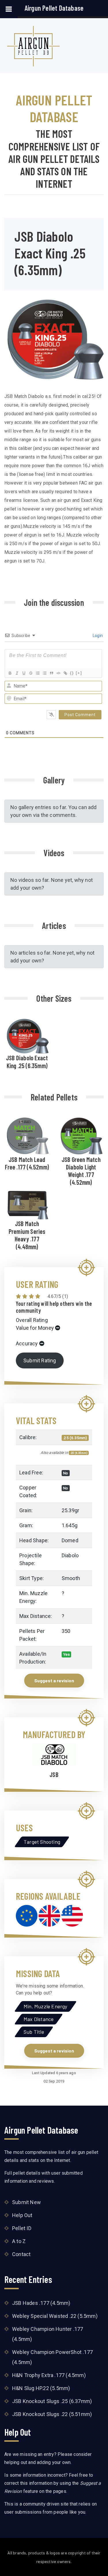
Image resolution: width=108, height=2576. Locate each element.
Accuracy (27, 1343)
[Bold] (10, 673)
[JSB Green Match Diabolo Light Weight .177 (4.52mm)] (81, 1136)
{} (72, 673)
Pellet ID (22, 2228)
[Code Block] (58, 673)
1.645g (70, 1525)
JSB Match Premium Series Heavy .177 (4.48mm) (27, 1235)
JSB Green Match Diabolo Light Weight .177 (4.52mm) (81, 1171)
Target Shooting (42, 1842)
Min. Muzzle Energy (46, 2006)
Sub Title (34, 2032)
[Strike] (31, 673)
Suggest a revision (54, 1680)
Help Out (22, 2215)
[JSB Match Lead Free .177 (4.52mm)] (27, 1135)
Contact (21, 2254)
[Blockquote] (51, 673)
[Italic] (17, 673)
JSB (54, 1774)
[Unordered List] (44, 673)
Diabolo (70, 1555)
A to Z (19, 2241)
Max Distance (39, 2019)
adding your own (54, 2462)
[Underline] (24, 673)
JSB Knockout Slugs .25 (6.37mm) (52, 2401)
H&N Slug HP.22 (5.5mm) (41, 2388)
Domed (70, 1540)
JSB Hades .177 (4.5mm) (41, 2303)
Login (97, 636)
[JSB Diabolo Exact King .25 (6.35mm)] (27, 1035)
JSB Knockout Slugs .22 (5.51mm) (52, 2414)
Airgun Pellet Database (54, 8)
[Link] (65, 673)
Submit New (26, 2202)
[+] (79, 673)
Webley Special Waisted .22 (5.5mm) (55, 2316)
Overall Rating (32, 1320)
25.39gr (70, 1510)
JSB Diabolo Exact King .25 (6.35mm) (27, 1061)
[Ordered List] (37, 673)
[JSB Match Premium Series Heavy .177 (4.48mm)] (27, 1203)
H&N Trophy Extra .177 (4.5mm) (49, 2375)
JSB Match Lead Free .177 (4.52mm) (27, 1163)
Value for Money (35, 1328)
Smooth (71, 1578)
